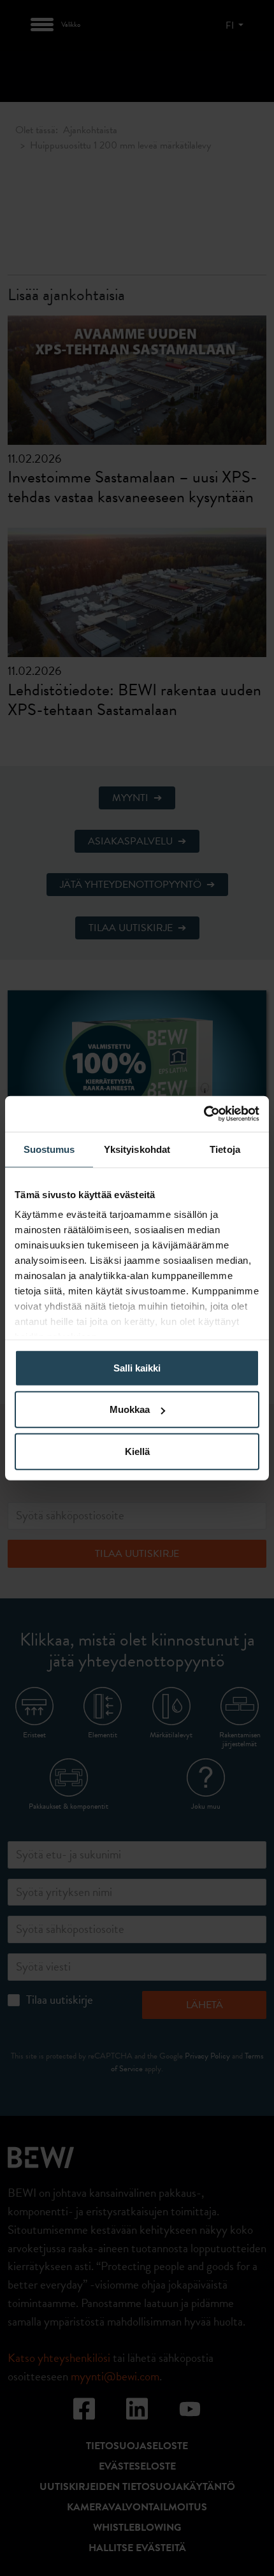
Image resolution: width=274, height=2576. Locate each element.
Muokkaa (130, 1409)
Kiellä (137, 1451)
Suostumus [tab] (49, 1149)
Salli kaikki (137, 1367)
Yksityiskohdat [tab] (137, 1149)
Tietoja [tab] (225, 1149)
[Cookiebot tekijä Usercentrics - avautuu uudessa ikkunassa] (204, 1114)
